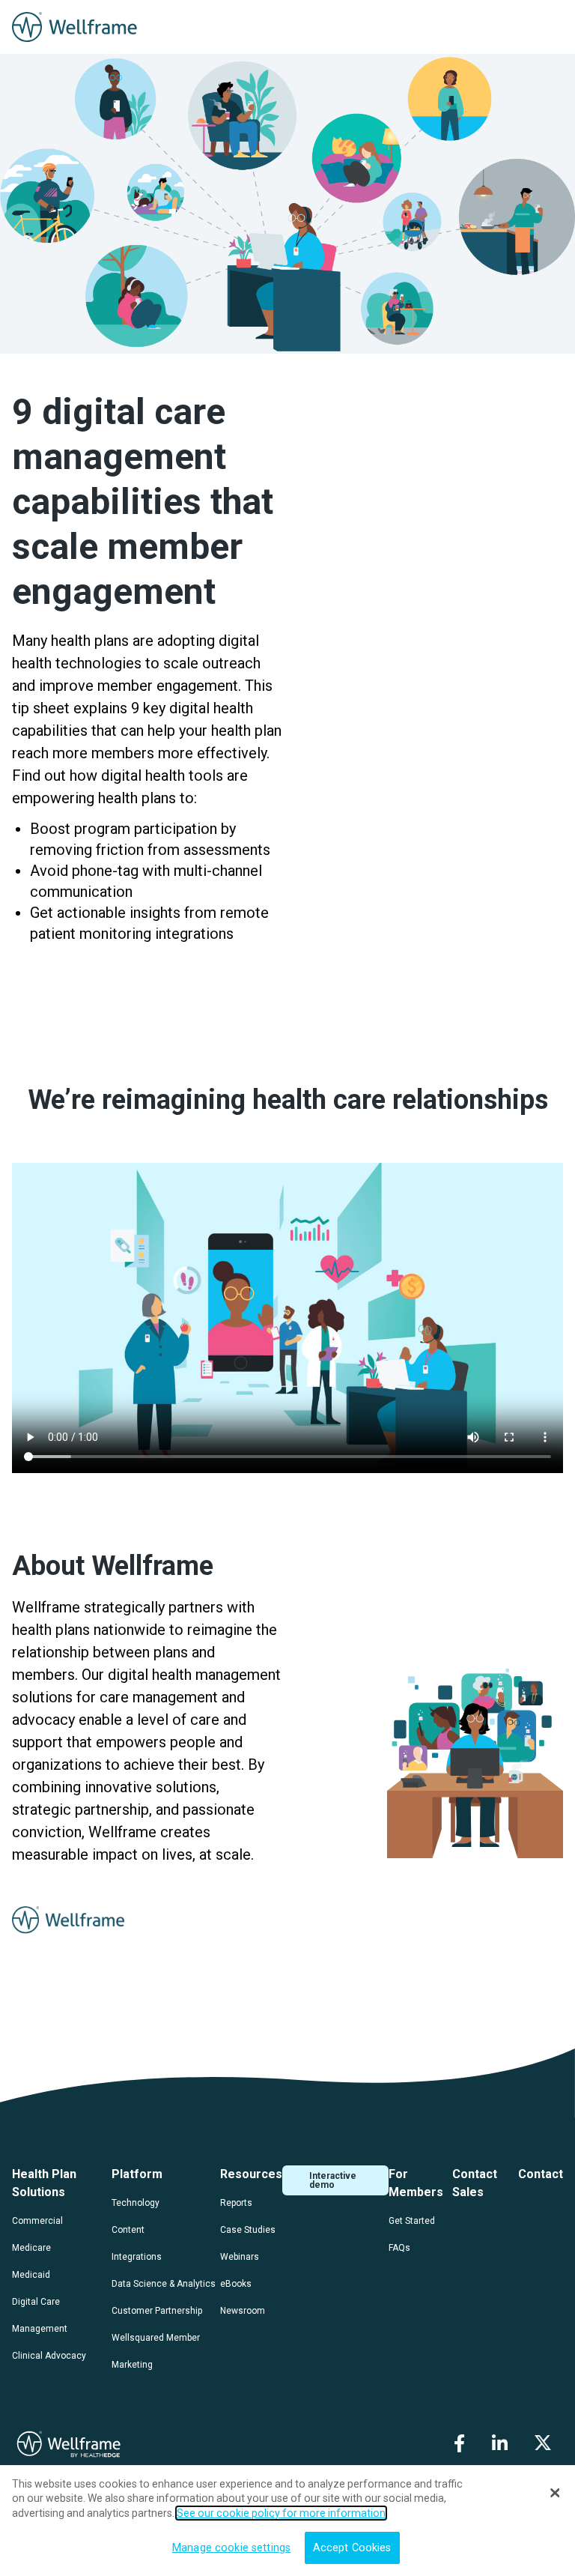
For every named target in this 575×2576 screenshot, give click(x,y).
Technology (136, 2203)
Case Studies (248, 2230)
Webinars (240, 2257)
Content (128, 2230)
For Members (416, 2183)
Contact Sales (475, 2183)
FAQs (399, 2248)
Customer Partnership (157, 2311)
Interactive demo (333, 2180)
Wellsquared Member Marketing (156, 2351)
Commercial (37, 2221)
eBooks (236, 2284)
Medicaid (31, 2275)
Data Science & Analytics (164, 2284)
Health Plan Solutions (44, 2183)
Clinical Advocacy (49, 2356)
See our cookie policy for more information (281, 2513)
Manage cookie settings (231, 2548)
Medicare (31, 2248)
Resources (251, 2174)
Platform (137, 2174)
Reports (236, 2203)
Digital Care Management (40, 2315)
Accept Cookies (352, 2548)
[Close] (555, 2493)
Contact (541, 2174)
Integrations (137, 2257)
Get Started (412, 2221)
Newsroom (243, 2311)
